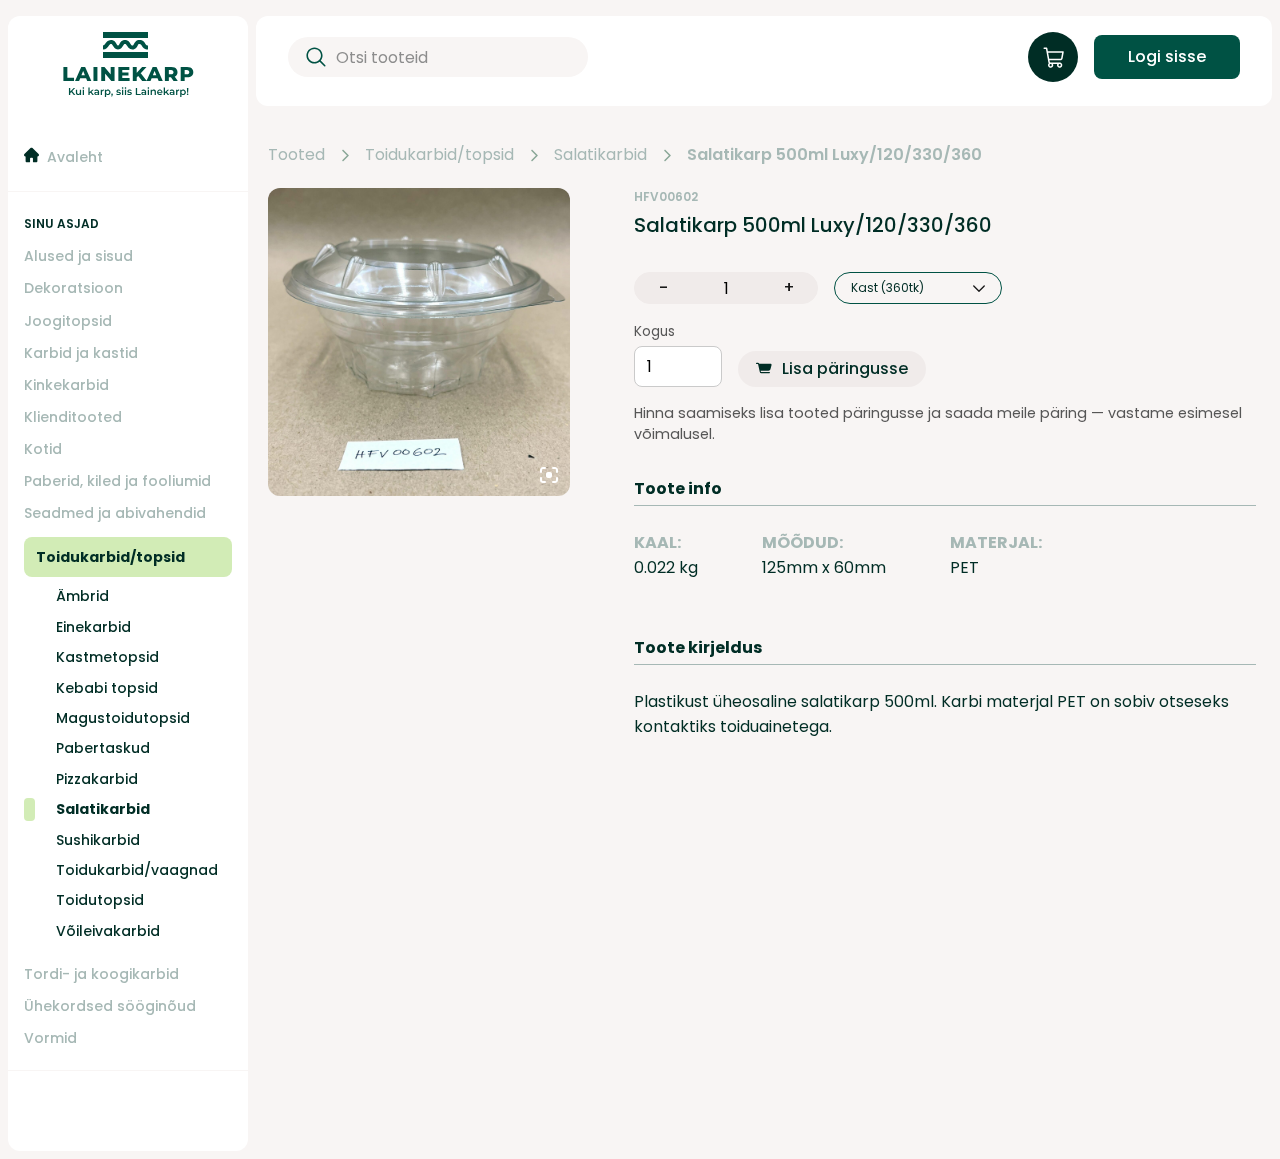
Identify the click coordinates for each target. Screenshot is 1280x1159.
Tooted (296, 155)
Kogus (654, 332)
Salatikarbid (600, 155)
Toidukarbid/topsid (439, 155)
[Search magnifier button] (312, 57)
